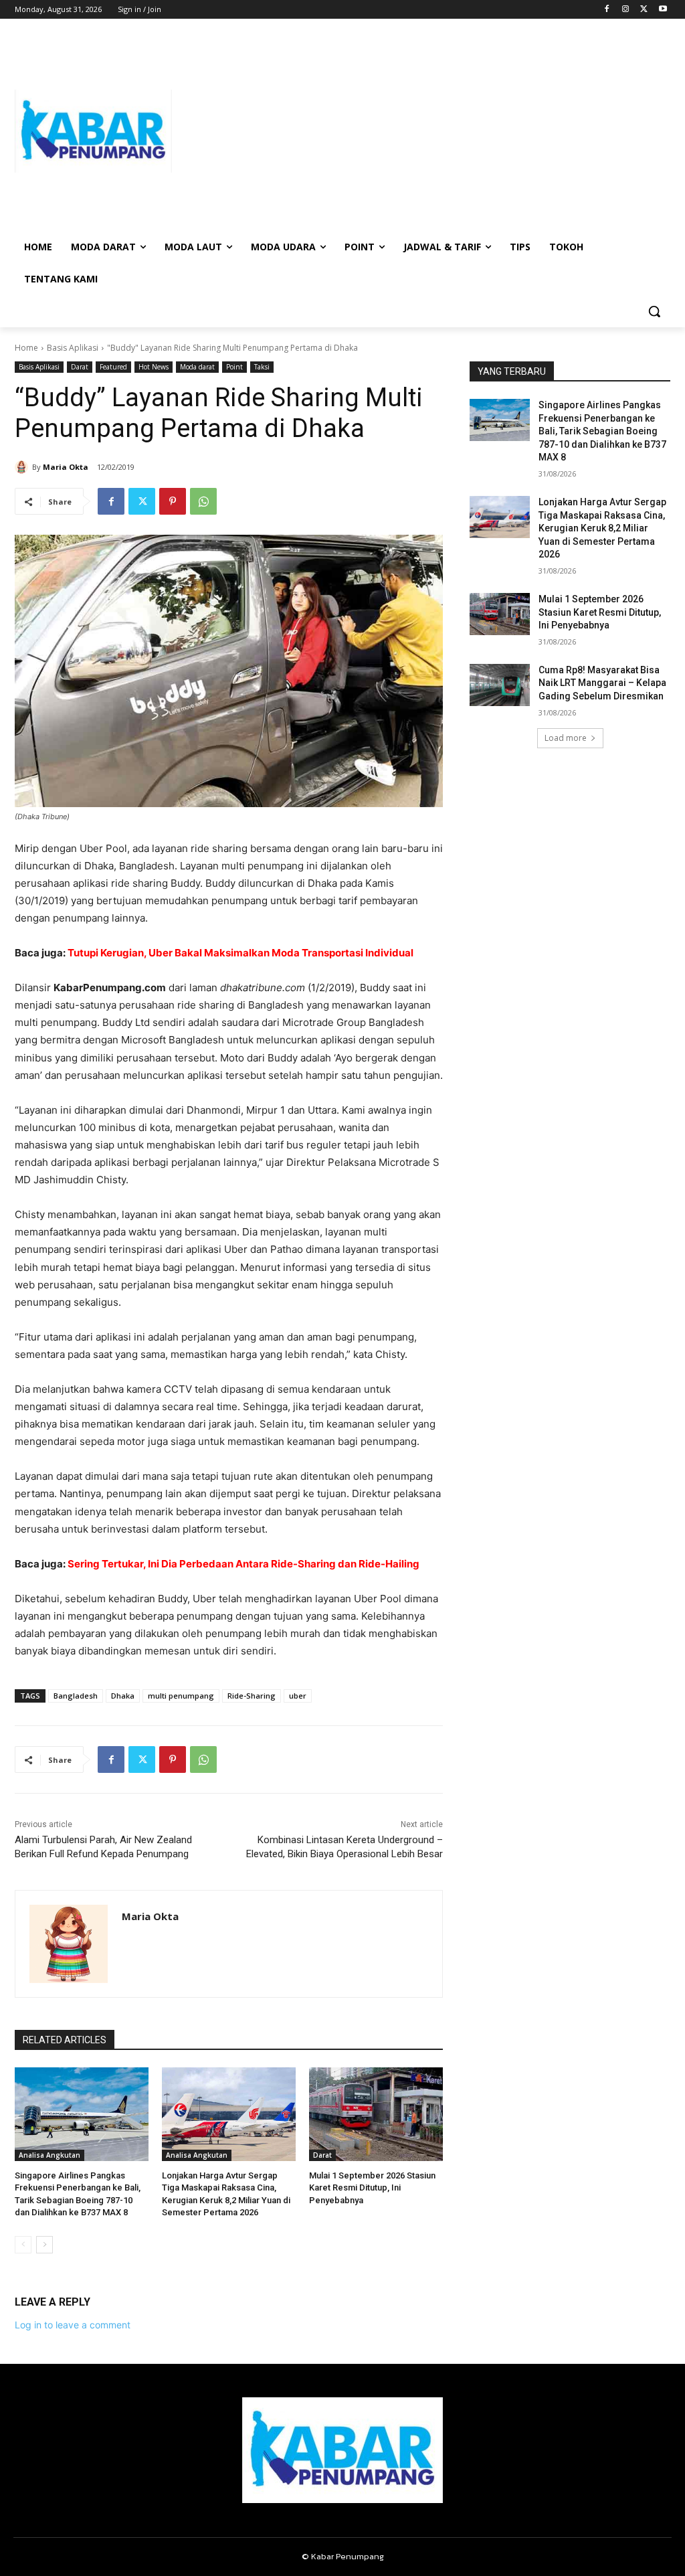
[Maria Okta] (23, 467)
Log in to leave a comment (73, 2325)
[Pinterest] (173, 501)
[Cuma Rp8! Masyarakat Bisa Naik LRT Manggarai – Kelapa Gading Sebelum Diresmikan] (500, 685)
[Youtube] (663, 10)
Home (26, 348)
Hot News (154, 367)
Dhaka (123, 1696)
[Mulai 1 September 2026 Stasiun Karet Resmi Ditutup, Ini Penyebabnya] (376, 2114)
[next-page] (44, 2245)
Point (234, 367)
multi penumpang (181, 1696)
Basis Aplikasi (73, 348)
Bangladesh (76, 1696)
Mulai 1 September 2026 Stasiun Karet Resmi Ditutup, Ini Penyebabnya (372, 2187)
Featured (113, 367)
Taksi (262, 367)
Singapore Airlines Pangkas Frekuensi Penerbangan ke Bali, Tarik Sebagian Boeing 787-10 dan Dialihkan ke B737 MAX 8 (602, 431)
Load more (566, 738)
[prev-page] (23, 2245)
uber (298, 1696)
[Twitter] (644, 10)
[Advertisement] (421, 131)
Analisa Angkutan (50, 2155)
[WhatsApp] (203, 501)
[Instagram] (626, 10)
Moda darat (197, 367)
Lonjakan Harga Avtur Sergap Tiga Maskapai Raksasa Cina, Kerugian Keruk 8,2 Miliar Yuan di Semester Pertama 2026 (602, 528)
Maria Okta (66, 467)
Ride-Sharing (252, 1696)
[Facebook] (607, 10)
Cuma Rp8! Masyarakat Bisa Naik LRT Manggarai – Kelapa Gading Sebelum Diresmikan (602, 683)
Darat (80, 367)
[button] (654, 311)
